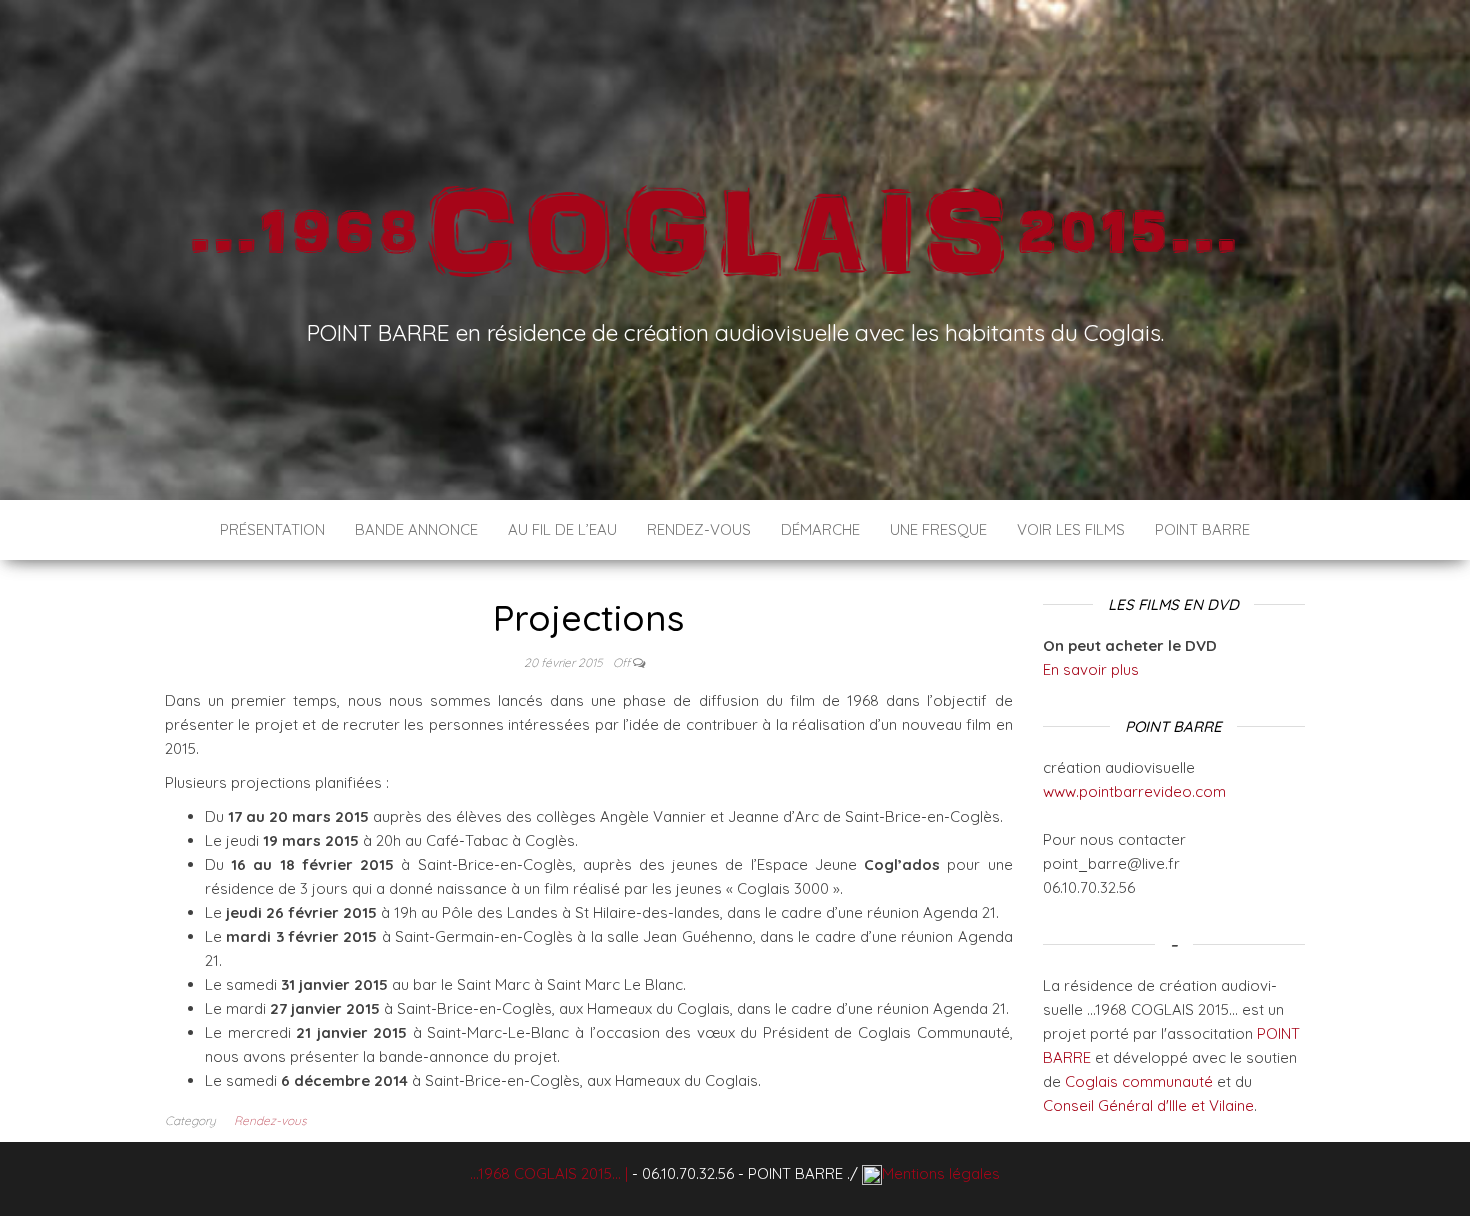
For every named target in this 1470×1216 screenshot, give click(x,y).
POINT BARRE (1202, 529)
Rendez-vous (699, 529)
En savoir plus (1091, 669)
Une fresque (938, 529)
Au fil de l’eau (562, 529)
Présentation (272, 529)
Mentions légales (941, 1173)
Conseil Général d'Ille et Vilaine (1148, 1105)
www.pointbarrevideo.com (1134, 791)
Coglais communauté (1139, 1081)
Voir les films (1071, 529)
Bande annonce (416, 529)
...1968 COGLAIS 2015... (545, 1173)
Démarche (820, 529)
